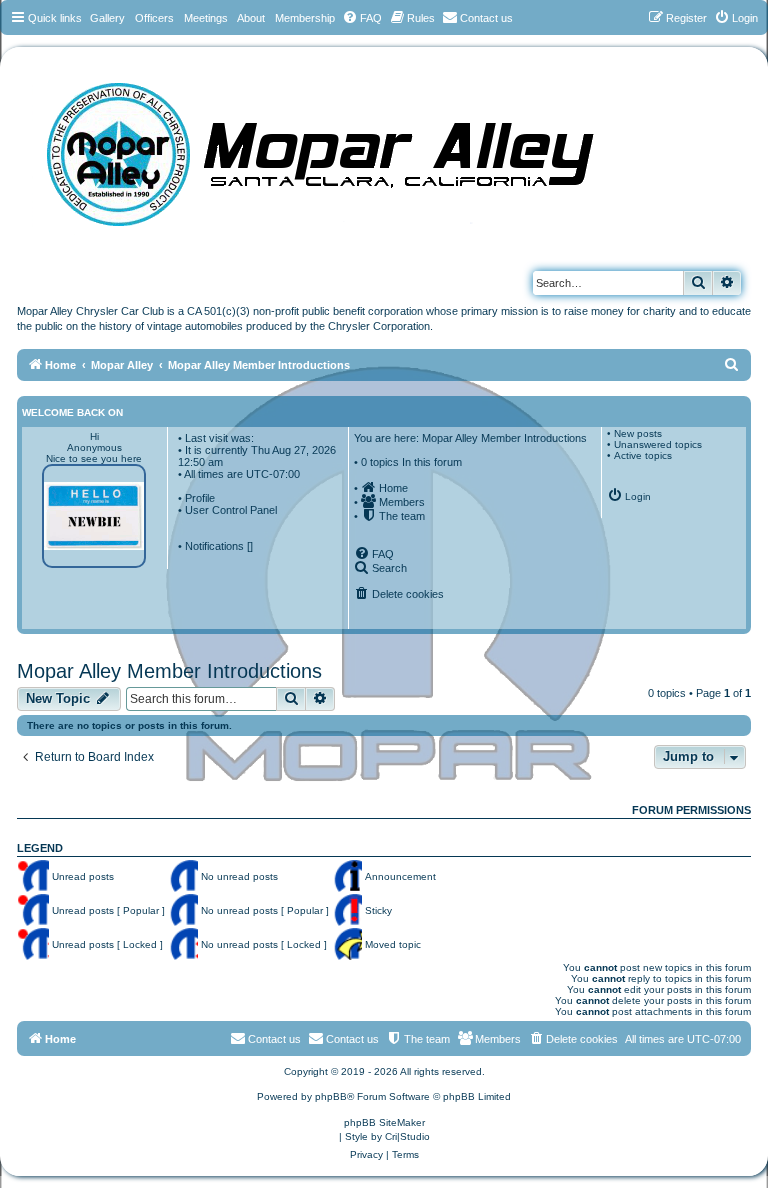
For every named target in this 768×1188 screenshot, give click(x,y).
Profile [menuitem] (200, 498)
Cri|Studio (407, 1136)
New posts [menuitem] (638, 433)
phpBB (331, 1096)
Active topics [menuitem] (643, 455)
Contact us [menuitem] (352, 1039)
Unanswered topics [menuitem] (658, 444)
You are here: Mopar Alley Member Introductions (470, 438)
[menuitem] (362, 18)
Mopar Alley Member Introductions (169, 671)
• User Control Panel (227, 510)
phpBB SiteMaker (384, 1122)
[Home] (340, 147)
